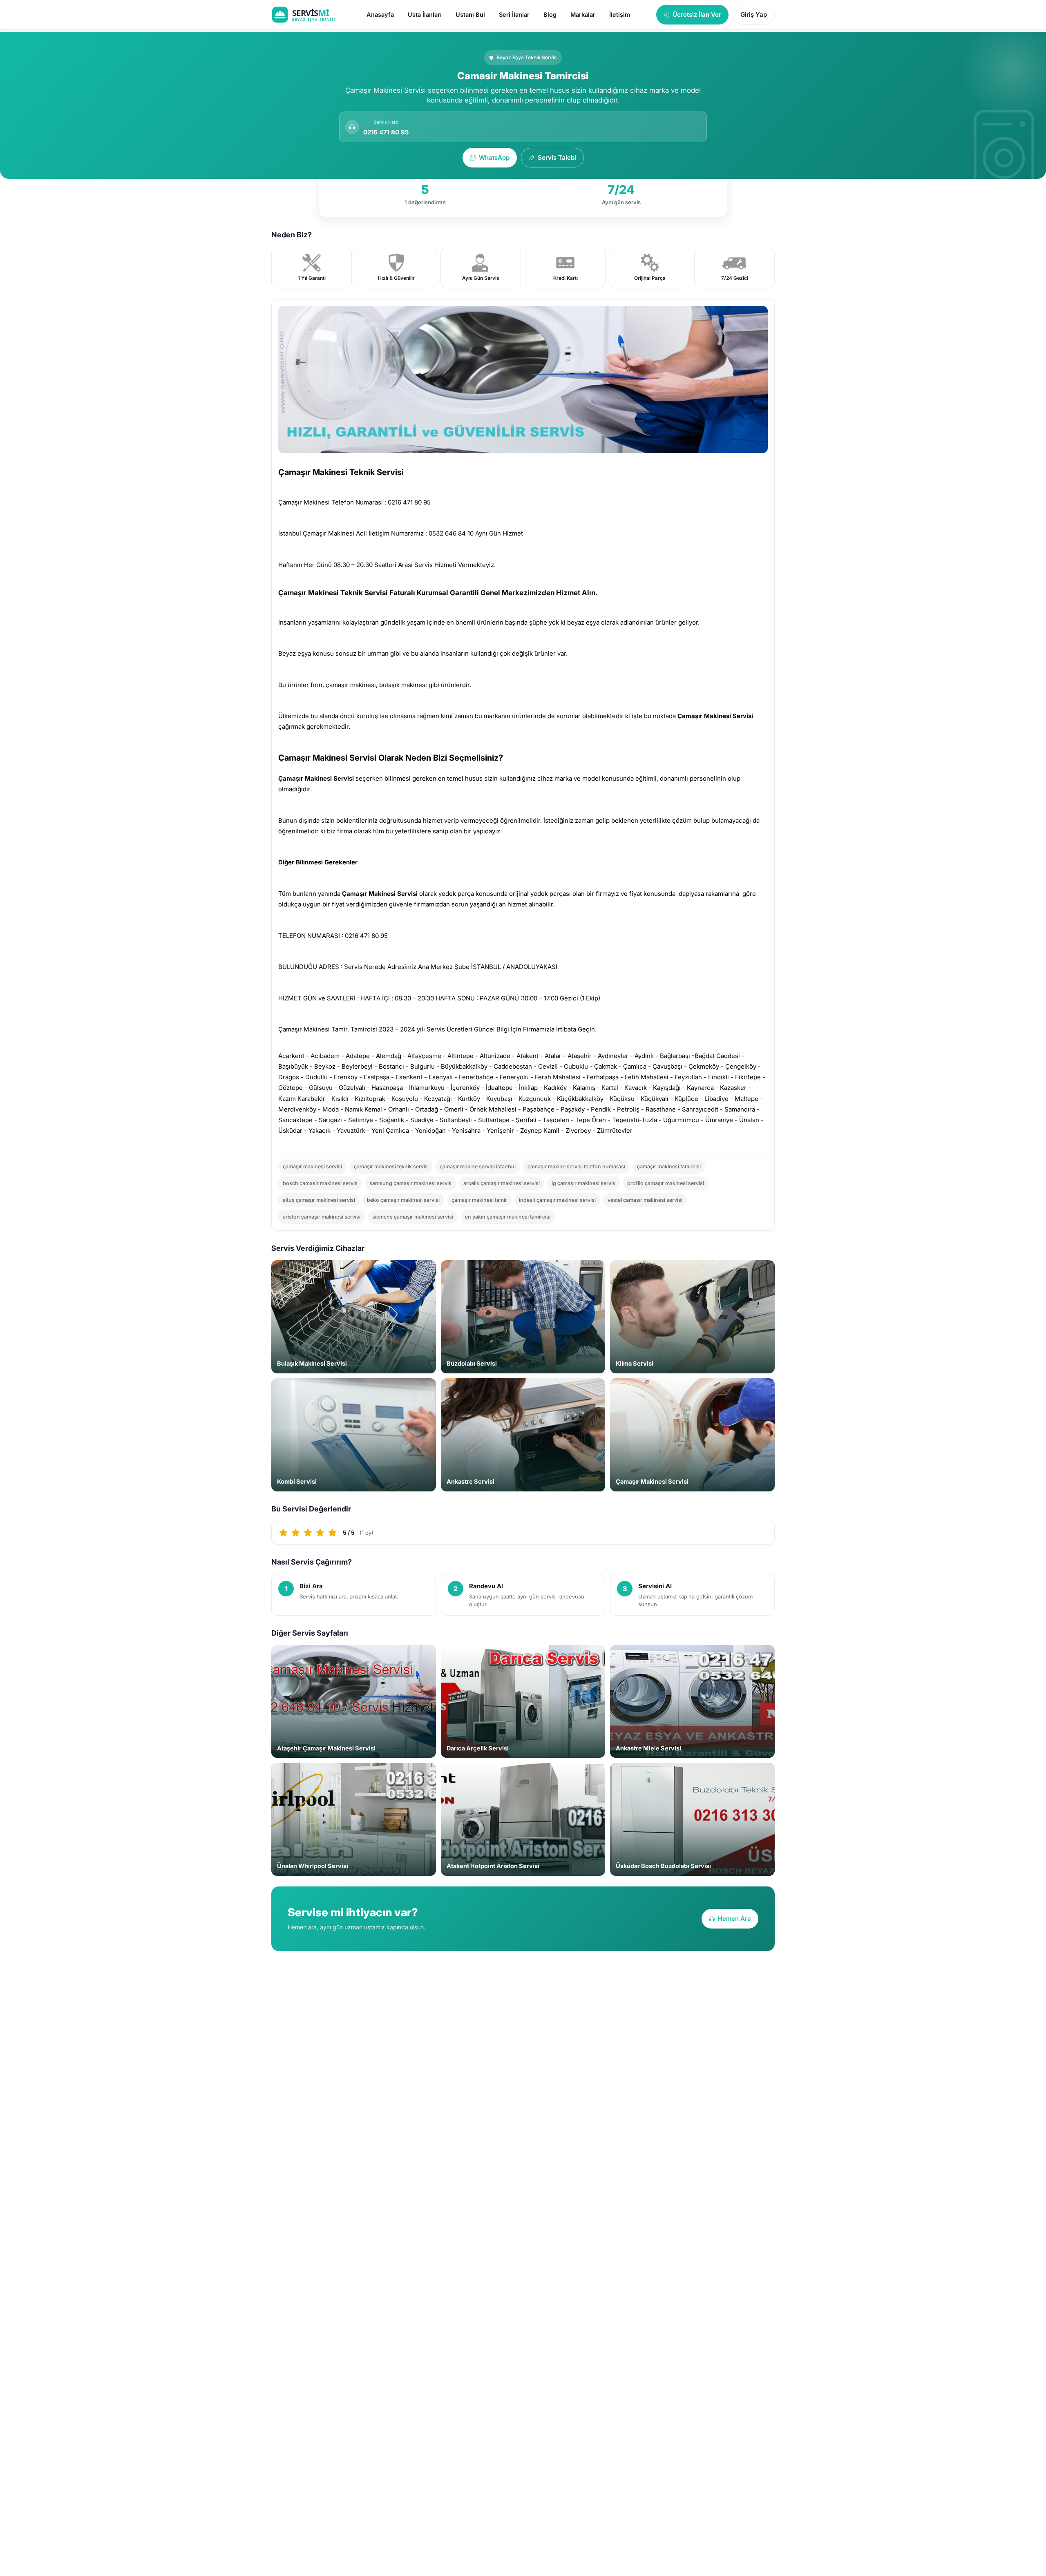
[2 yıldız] (296, 1533)
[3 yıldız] (308, 1533)
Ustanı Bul (470, 15)
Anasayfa (380, 15)
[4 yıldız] (320, 1533)
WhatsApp (494, 157)
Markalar (583, 15)
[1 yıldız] (284, 1533)
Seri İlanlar (514, 15)
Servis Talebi (557, 157)
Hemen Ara (734, 1919)
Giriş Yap (754, 15)
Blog (550, 15)
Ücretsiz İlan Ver (697, 15)
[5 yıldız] (333, 1533)
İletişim (620, 15)
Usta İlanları (425, 15)
